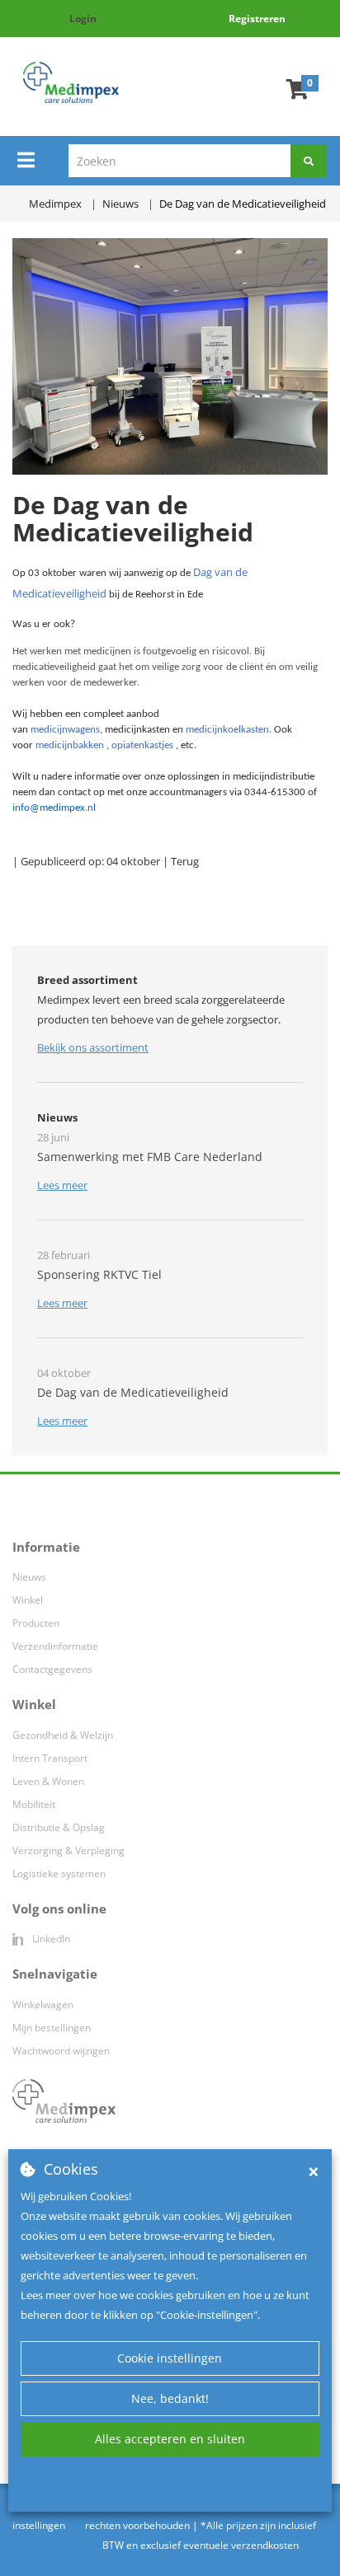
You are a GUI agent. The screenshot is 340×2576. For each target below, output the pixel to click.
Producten (36, 1623)
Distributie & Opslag (59, 1827)
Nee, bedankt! (170, 2398)
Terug (185, 861)
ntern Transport (51, 1758)
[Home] (71, 82)
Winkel (28, 1600)
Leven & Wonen (48, 1781)
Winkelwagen (43, 2005)
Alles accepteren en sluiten (170, 2439)
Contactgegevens (52, 1669)
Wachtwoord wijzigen (61, 2051)
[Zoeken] (309, 161)
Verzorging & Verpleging (68, 1850)
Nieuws (29, 1577)
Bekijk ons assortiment (93, 1047)
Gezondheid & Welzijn (63, 1735)
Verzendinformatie (55, 1646)
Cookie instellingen (170, 2358)
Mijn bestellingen (52, 2028)
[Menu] (26, 160)
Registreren (257, 19)
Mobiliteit (34, 1804)
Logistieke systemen (59, 1873)
